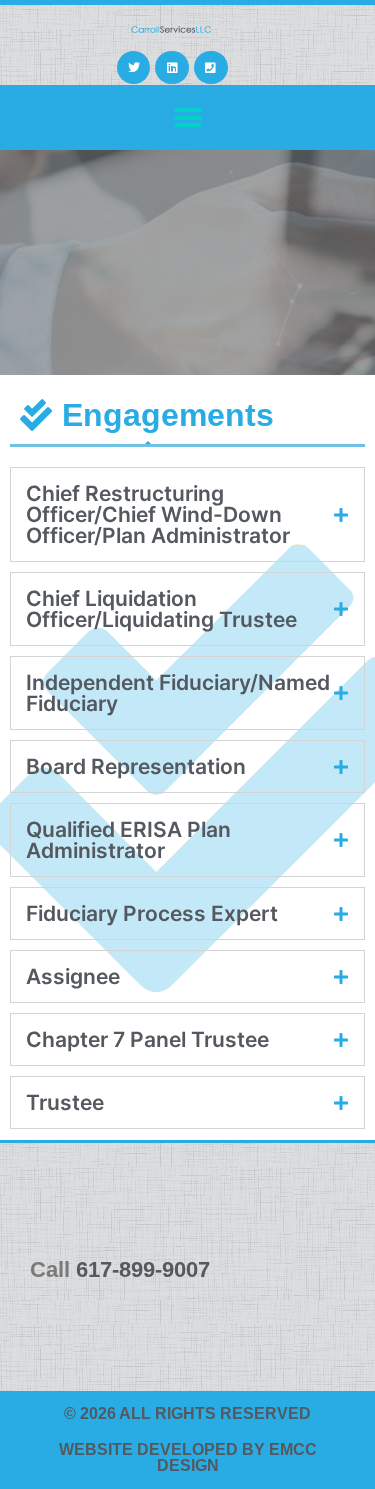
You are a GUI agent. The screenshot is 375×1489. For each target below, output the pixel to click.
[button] (187, 117)
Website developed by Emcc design (188, 1457)
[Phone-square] (211, 68)
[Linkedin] (172, 68)
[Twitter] (134, 68)
